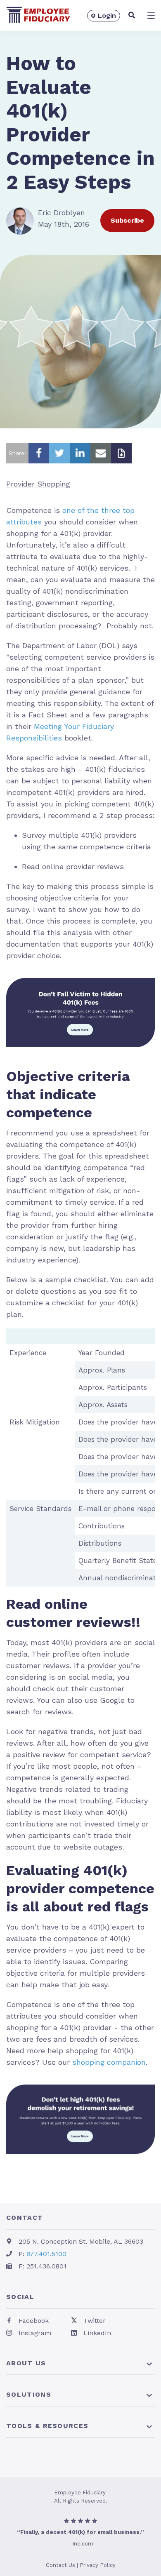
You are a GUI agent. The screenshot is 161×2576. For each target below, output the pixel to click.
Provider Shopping (38, 484)
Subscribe (127, 220)
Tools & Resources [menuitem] (47, 2426)
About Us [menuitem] (26, 2363)
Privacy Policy (98, 2565)
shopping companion (109, 2062)
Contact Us (60, 2565)
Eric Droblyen (62, 213)
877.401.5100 (46, 2254)
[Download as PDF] (121, 453)
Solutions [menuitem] (29, 2394)
